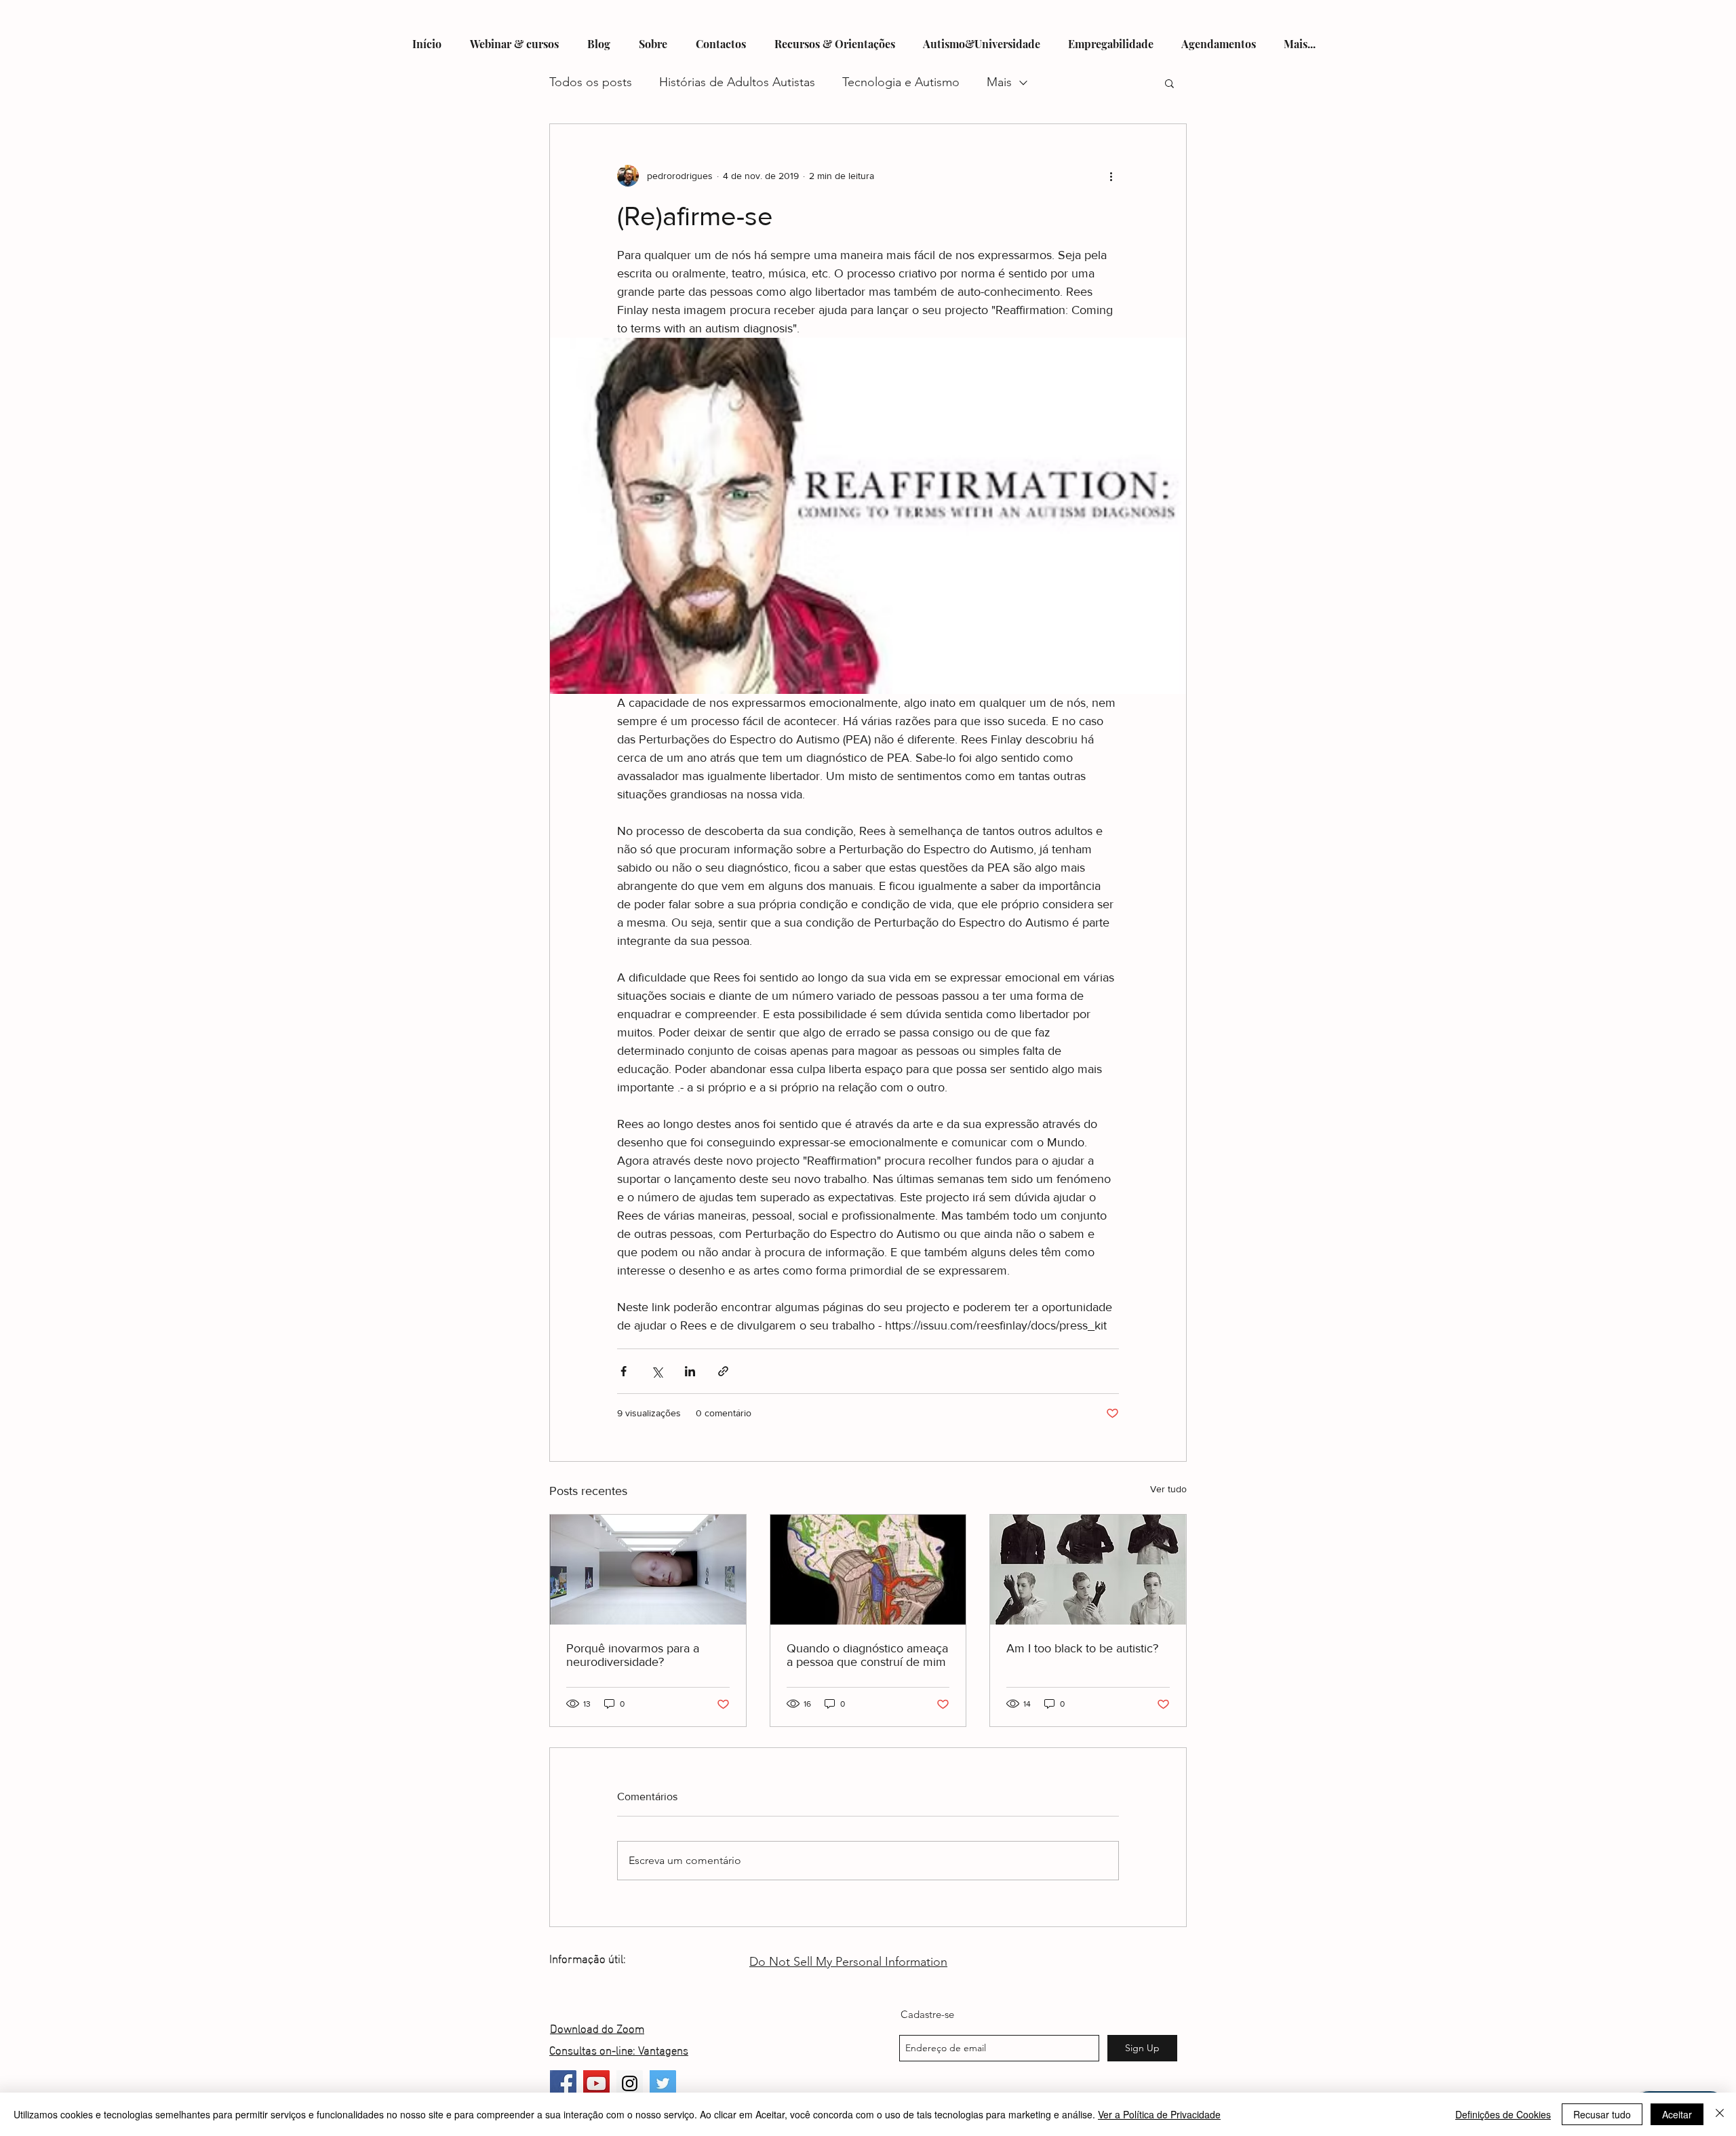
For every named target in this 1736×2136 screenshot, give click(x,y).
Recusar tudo (1602, 2114)
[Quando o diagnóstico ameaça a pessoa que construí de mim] (868, 1570)
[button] (1169, 83)
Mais (999, 82)
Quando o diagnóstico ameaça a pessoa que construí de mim (867, 1655)
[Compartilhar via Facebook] (624, 1371)
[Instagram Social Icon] (630, 2083)
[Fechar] (1720, 2114)
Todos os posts (591, 82)
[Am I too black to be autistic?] (1088, 1570)
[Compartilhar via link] (723, 1371)
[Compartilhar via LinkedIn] (690, 1371)
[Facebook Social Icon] (563, 2083)
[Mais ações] (1111, 176)
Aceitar (1677, 2114)
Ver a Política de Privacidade (1159, 2114)
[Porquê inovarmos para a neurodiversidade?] (648, 1570)
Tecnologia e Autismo (901, 82)
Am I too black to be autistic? (1082, 1648)
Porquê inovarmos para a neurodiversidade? (633, 1655)
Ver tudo (1168, 1489)
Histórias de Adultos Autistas (737, 82)
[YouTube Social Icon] (596, 2083)
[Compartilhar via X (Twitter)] (657, 1371)
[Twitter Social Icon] (663, 2083)
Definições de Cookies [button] (1503, 2114)
